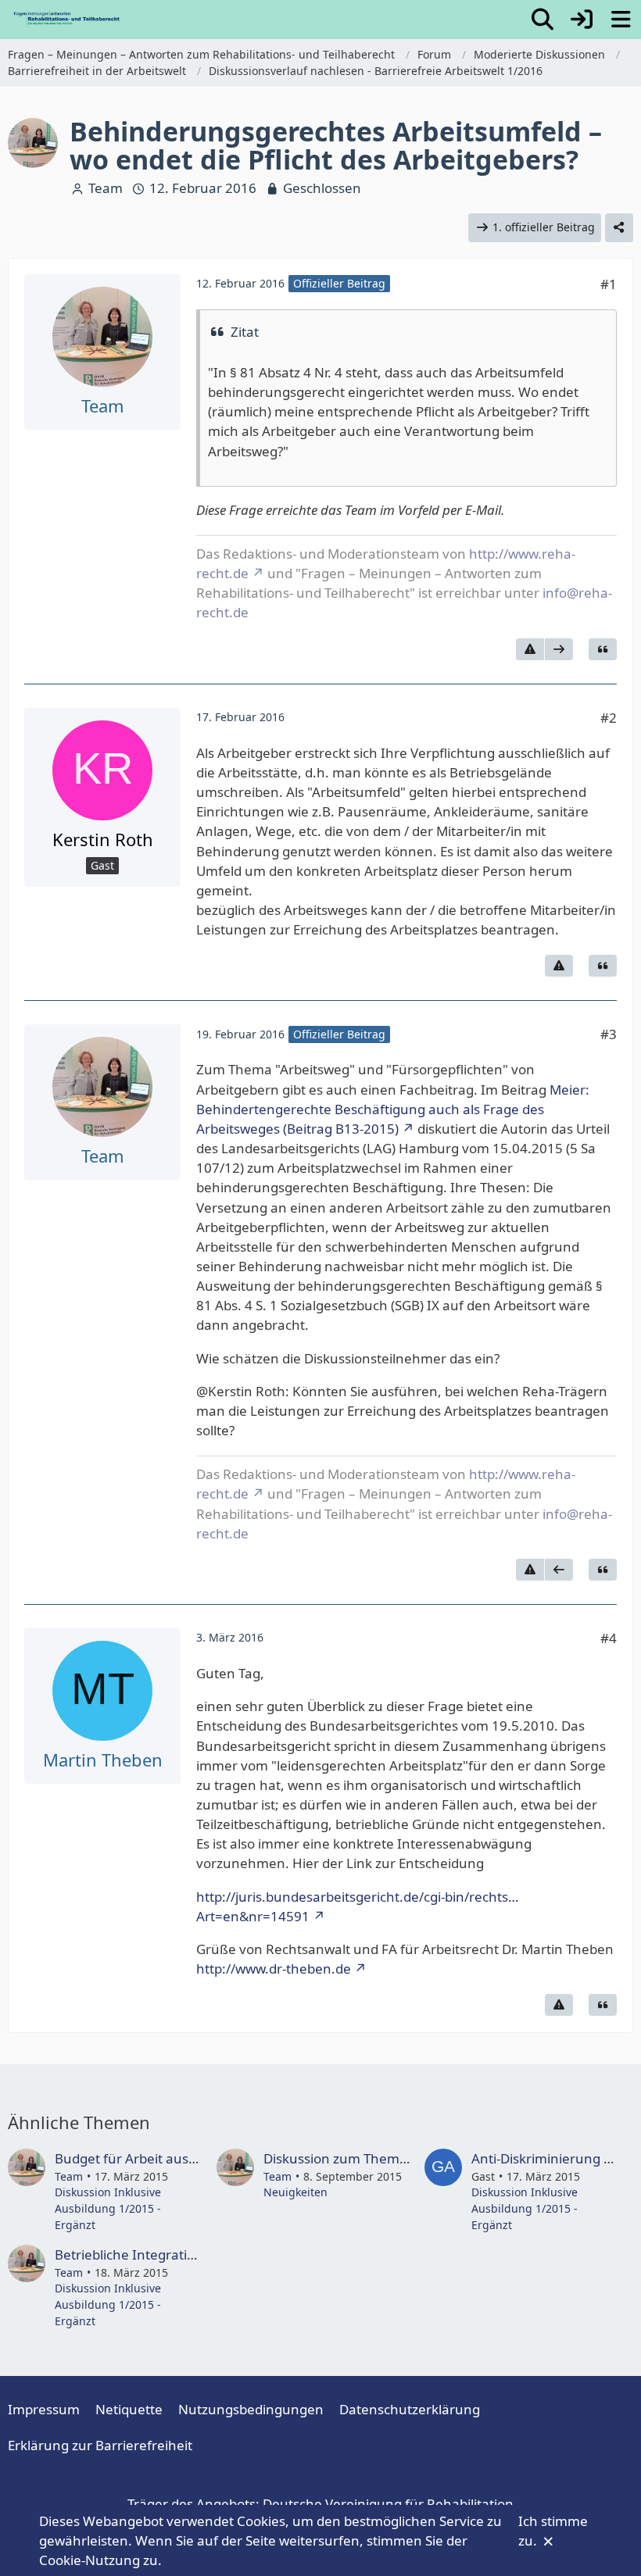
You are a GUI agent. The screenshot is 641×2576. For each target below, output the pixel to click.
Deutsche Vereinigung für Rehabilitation (388, 2504)
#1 (609, 284)
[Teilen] (619, 228)
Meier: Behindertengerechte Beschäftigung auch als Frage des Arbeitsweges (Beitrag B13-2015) (393, 1109)
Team (106, 188)
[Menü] (621, 20)
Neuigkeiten (295, 2192)
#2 (609, 718)
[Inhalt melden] (530, 649)
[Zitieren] (603, 649)
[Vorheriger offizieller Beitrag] (559, 1570)
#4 (609, 1638)
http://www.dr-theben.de (274, 1969)
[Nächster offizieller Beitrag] (559, 649)
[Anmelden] (582, 20)
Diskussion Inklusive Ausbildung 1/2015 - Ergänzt (108, 2208)
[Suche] (543, 20)
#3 (609, 1034)
